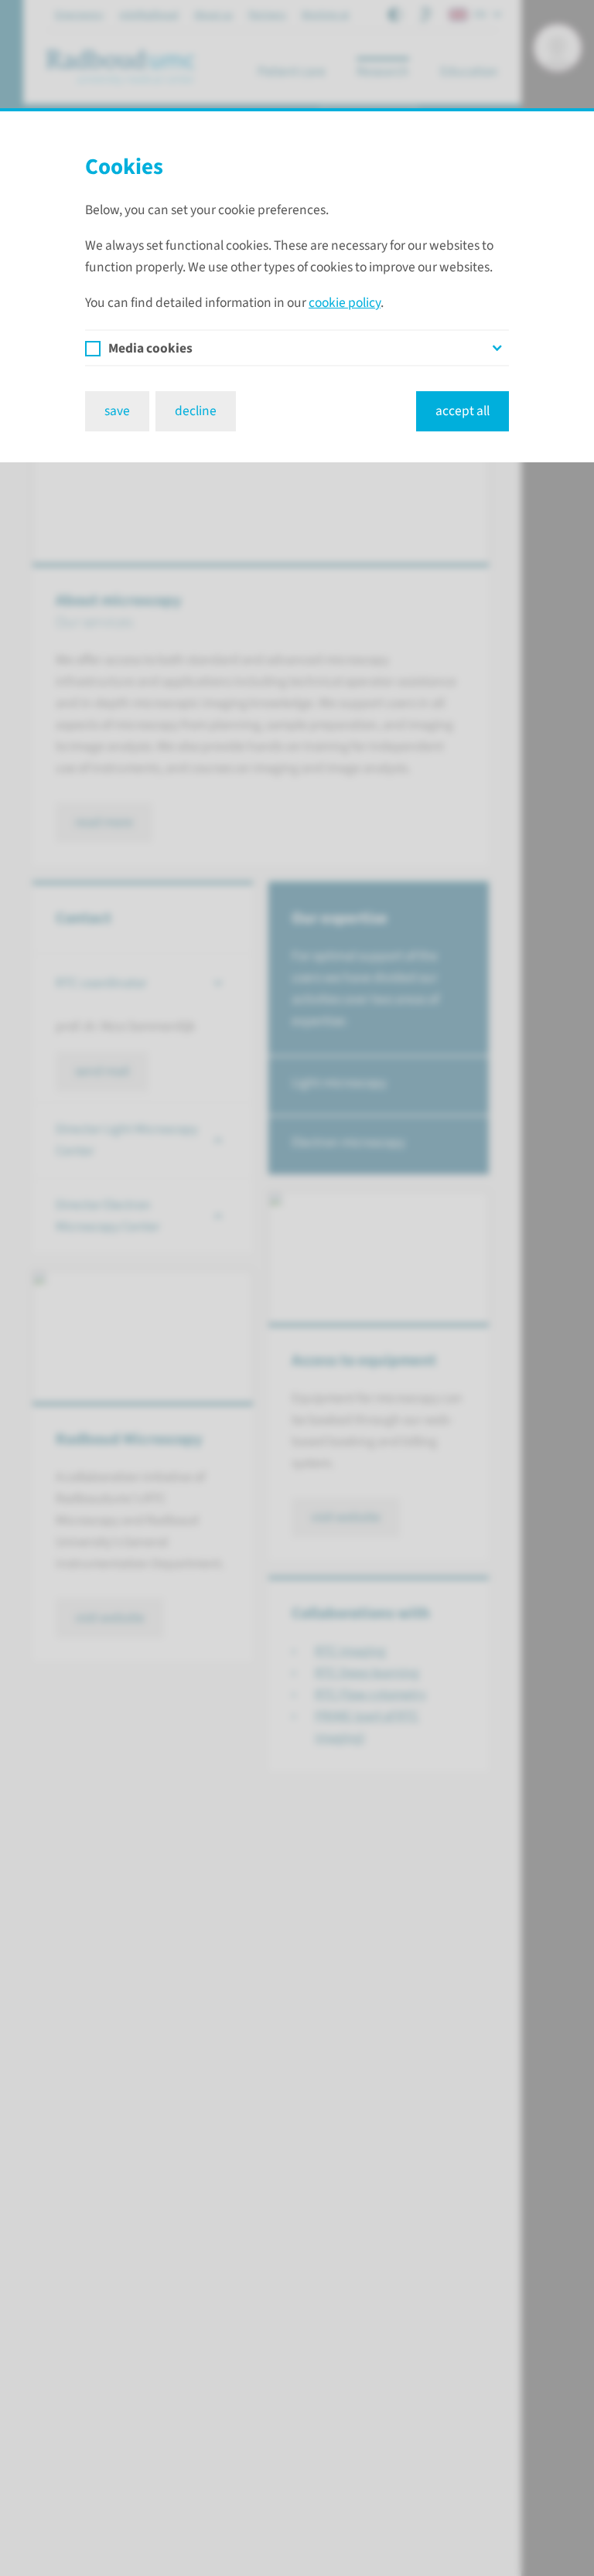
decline (196, 411)
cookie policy (345, 303)
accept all (463, 411)
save (117, 411)
